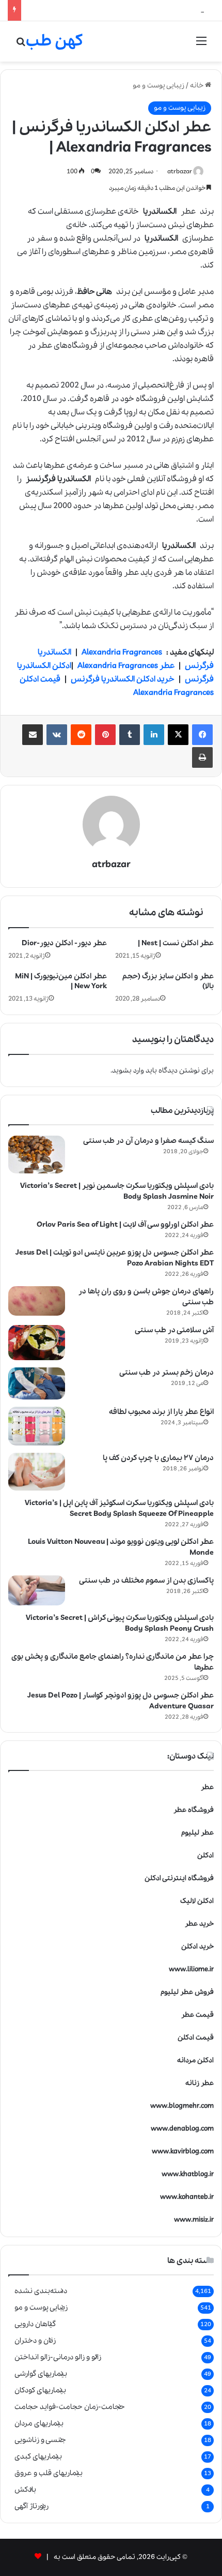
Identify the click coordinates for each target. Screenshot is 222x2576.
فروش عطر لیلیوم (187, 1992)
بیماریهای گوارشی (41, 2374)
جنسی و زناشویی (40, 2440)
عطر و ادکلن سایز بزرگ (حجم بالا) (168, 981)
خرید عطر (199, 1924)
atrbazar (180, 172)
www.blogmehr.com (182, 2106)
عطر (207, 1787)
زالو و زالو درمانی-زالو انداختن (58, 2357)
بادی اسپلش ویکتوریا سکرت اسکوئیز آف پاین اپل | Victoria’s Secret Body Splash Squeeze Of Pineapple (119, 1508)
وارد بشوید (128, 1071)
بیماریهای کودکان (40, 2390)
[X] (178, 735)
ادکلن (205, 1856)
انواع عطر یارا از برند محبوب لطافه (161, 1412)
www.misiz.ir (194, 2220)
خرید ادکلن (197, 1947)
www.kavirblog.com (183, 2151)
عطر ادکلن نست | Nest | (176, 943)
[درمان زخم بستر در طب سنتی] (37, 1383)
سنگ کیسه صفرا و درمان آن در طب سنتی (148, 1141)
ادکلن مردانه (195, 2060)
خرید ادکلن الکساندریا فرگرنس (123, 679)
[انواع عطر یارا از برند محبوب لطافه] (37, 1426)
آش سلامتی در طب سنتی (174, 1330)
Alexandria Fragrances (122, 652)
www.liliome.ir (191, 1969)
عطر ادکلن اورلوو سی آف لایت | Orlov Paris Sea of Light (125, 1225)
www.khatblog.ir (188, 2174)
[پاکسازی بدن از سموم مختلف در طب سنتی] (37, 1590)
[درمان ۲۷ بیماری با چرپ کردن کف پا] (37, 1472)
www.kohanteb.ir (187, 2197)
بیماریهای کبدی (38, 2456)
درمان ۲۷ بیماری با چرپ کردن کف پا (158, 1458)
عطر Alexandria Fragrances (126, 666)
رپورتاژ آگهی (31, 2506)
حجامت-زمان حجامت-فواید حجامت (70, 2407)
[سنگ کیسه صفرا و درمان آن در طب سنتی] (37, 1155)
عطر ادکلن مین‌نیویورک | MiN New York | (61, 981)
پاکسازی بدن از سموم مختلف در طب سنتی (146, 1581)
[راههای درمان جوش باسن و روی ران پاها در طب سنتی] (37, 1301)
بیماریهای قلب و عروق (49, 2473)
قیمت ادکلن (196, 2038)
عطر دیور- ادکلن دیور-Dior (64, 943)
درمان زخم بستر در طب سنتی (166, 1373)
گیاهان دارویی (35, 2324)
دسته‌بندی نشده (41, 2291)
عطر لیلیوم (197, 1833)
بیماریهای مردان (39, 2423)
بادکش (25, 2490)
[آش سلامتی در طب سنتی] (37, 1343)
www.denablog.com (182, 2129)
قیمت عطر (197, 2015)
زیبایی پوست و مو (158, 86)
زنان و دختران (35, 2341)
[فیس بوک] (202, 735)
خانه (197, 86)
